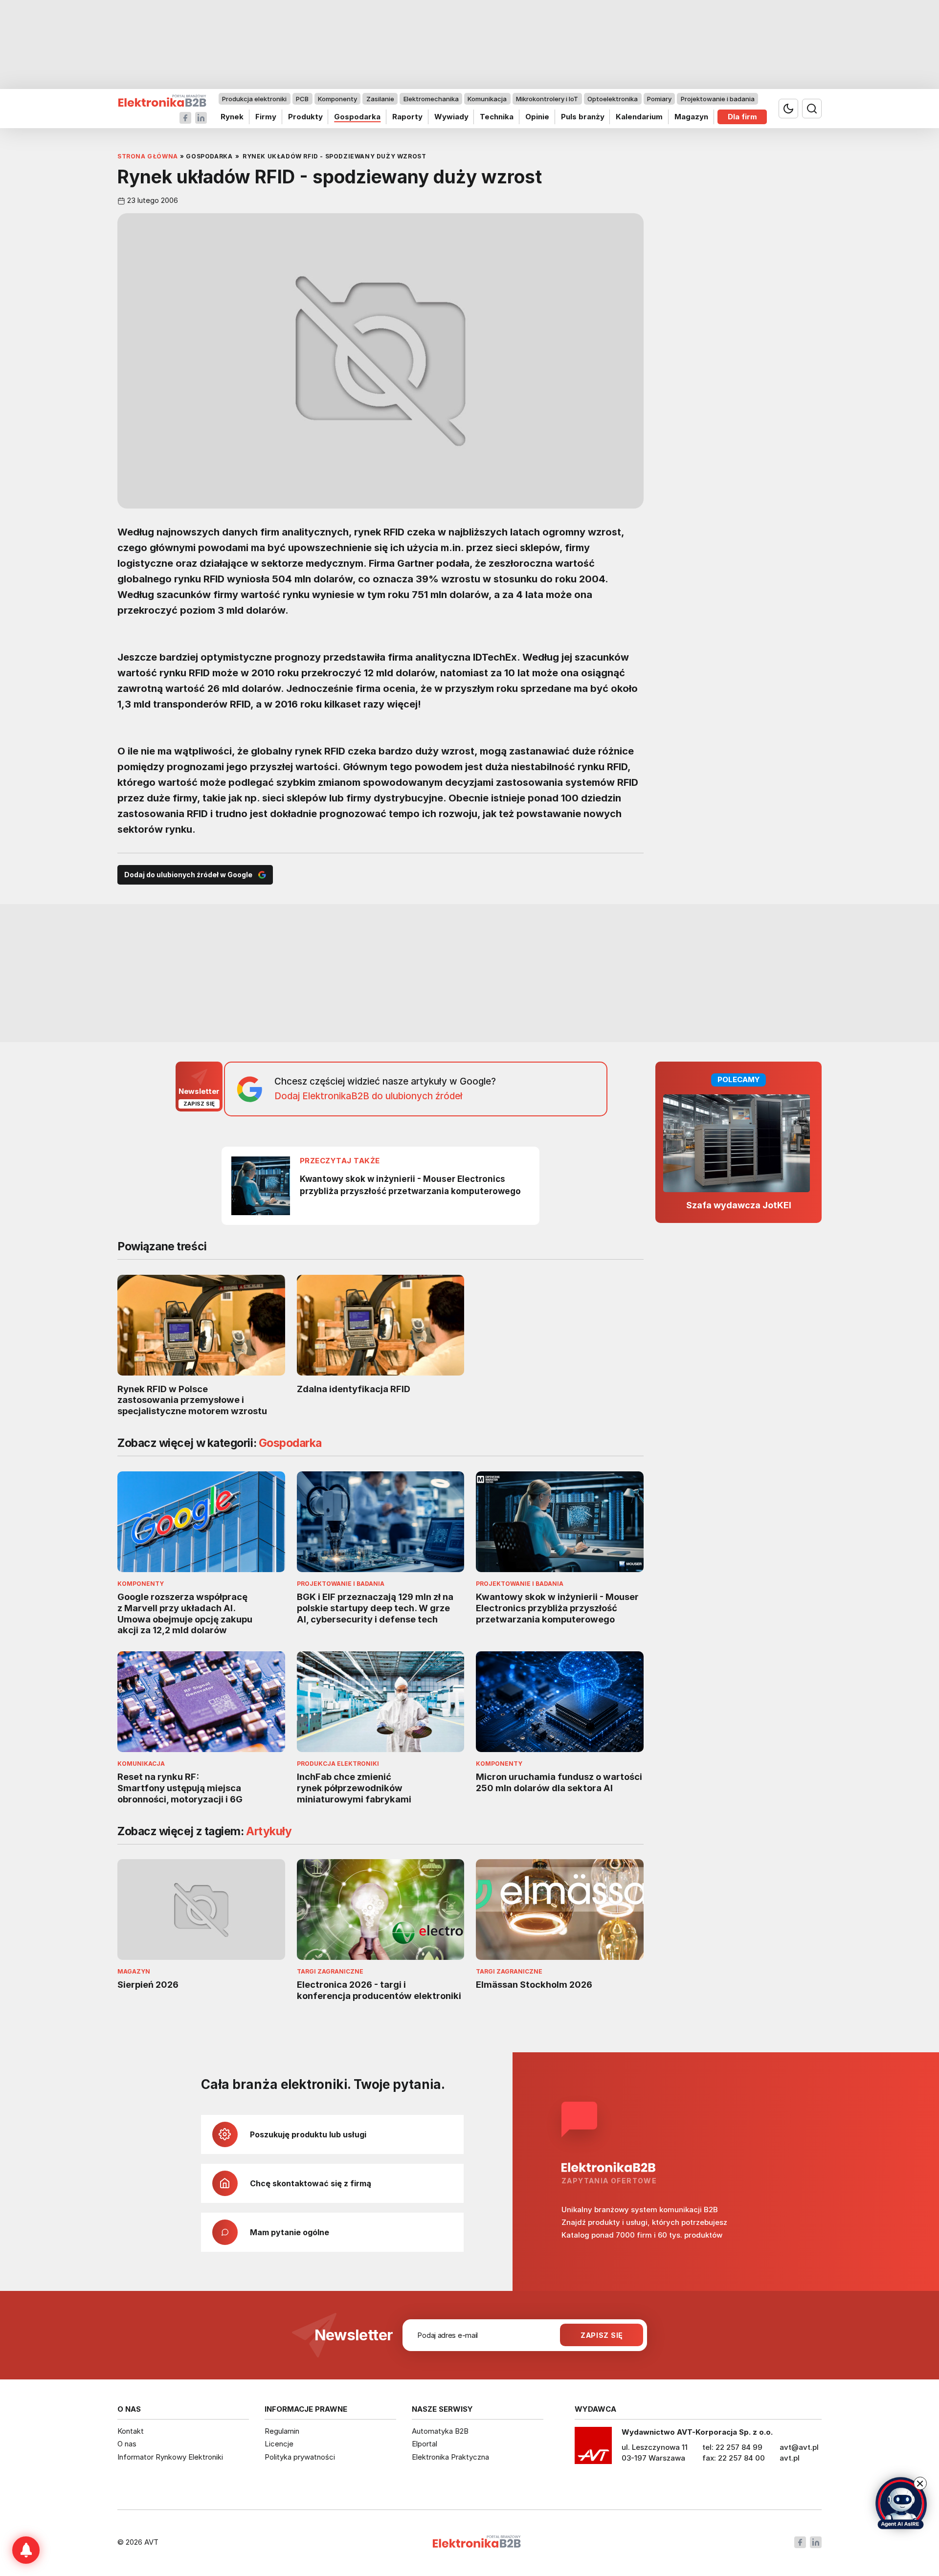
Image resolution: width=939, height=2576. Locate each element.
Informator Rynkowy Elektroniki (170, 2457)
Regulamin (282, 2431)
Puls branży (583, 117)
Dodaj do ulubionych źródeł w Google (188, 875)
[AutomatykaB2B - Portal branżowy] (162, 101)
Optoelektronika (613, 99)
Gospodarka (357, 117)
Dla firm (742, 117)
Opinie (537, 117)
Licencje (279, 2444)
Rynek (232, 117)
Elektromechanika (431, 99)
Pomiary (659, 99)
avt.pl (790, 2458)
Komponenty (337, 99)
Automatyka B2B (440, 2431)
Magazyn (691, 117)
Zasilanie (380, 99)
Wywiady (451, 117)
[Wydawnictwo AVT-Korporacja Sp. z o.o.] (593, 2449)
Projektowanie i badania (718, 99)
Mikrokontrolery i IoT (547, 99)
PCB (302, 99)
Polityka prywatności (300, 2457)
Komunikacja (487, 99)
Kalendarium (639, 117)
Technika (497, 117)
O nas (127, 2444)
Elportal (425, 2444)
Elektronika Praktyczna (450, 2457)
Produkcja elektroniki (254, 99)
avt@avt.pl (799, 2447)
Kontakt (131, 2431)
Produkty (305, 117)
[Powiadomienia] (26, 2550)
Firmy (266, 117)
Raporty (407, 117)
